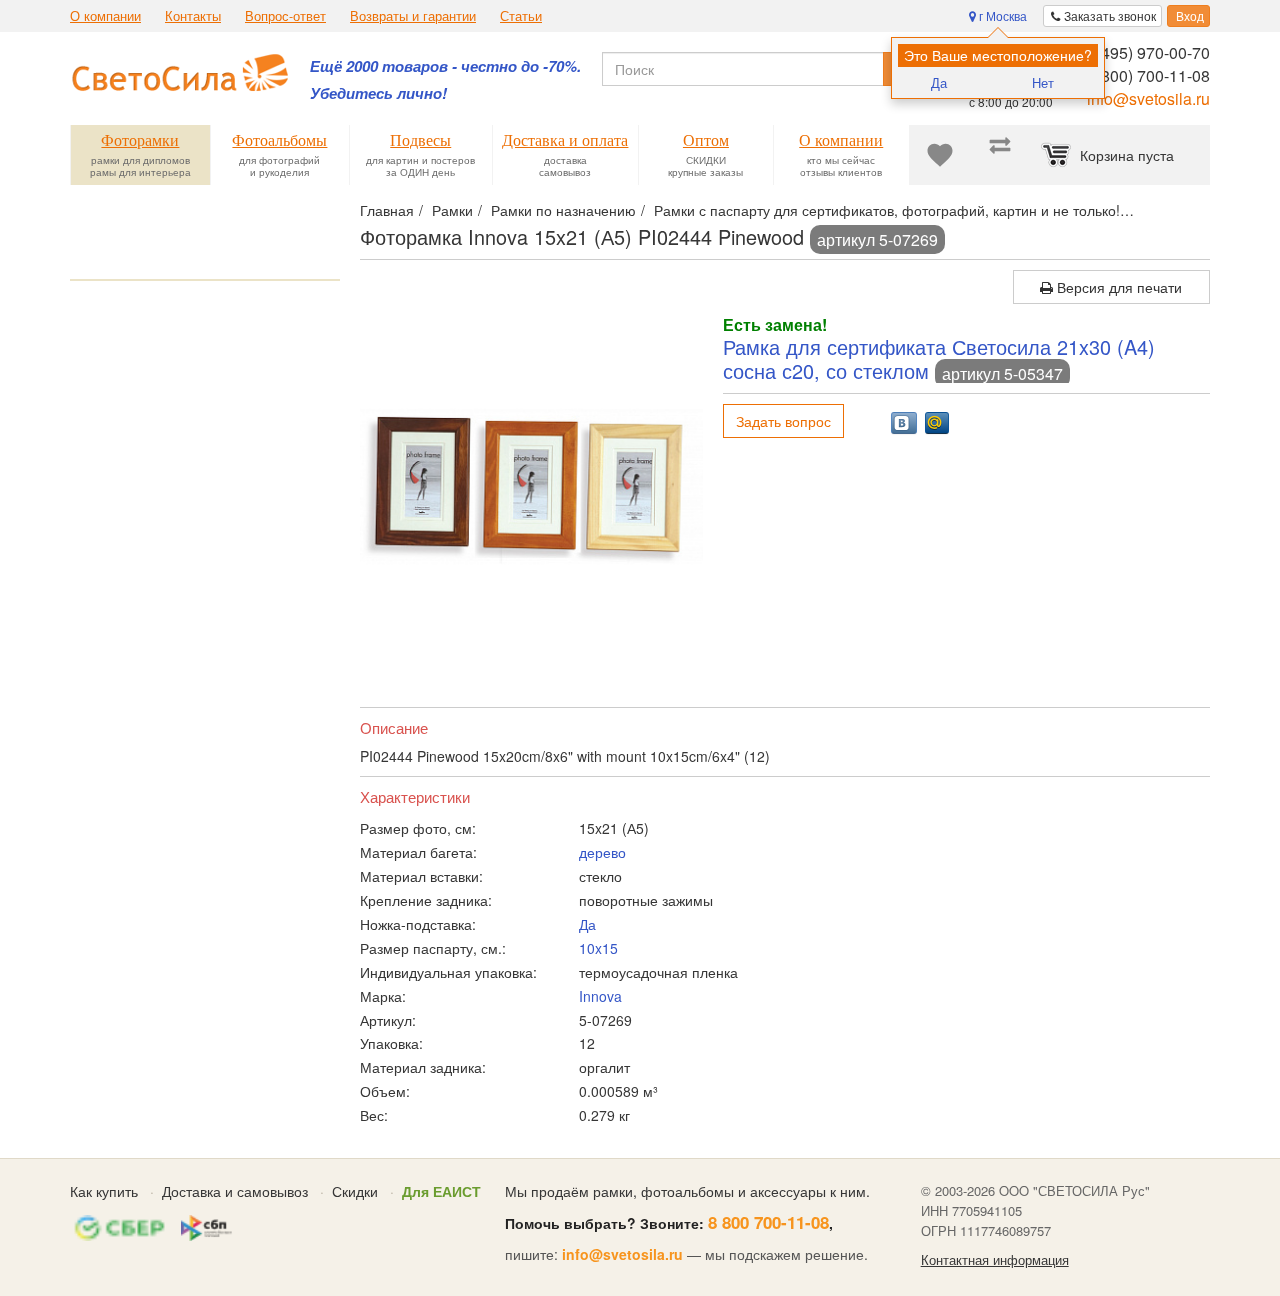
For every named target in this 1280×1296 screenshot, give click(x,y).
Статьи (521, 16)
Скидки (355, 1191)
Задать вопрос (783, 421)
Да (939, 82)
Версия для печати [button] (1117, 287)
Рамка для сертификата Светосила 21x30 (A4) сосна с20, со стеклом (939, 358)
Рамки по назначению (563, 210)
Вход (1188, 15)
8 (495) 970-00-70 (1146, 52)
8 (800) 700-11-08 (1146, 75)
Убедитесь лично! (378, 93)
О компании (105, 16)
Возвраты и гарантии (413, 16)
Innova (600, 996)
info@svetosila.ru (1148, 98)
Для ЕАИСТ (441, 1191)
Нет (1043, 82)
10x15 (598, 948)
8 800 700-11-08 (768, 1222)
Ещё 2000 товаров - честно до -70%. (445, 66)
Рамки (452, 210)
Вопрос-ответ (285, 16)
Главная (387, 210)
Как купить (104, 1191)
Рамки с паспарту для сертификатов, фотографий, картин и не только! (887, 210)
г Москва (1001, 15)
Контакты (193, 16)
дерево (602, 852)
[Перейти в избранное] (940, 155)
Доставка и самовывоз (235, 1191)
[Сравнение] (1000, 155)
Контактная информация (995, 1260)
